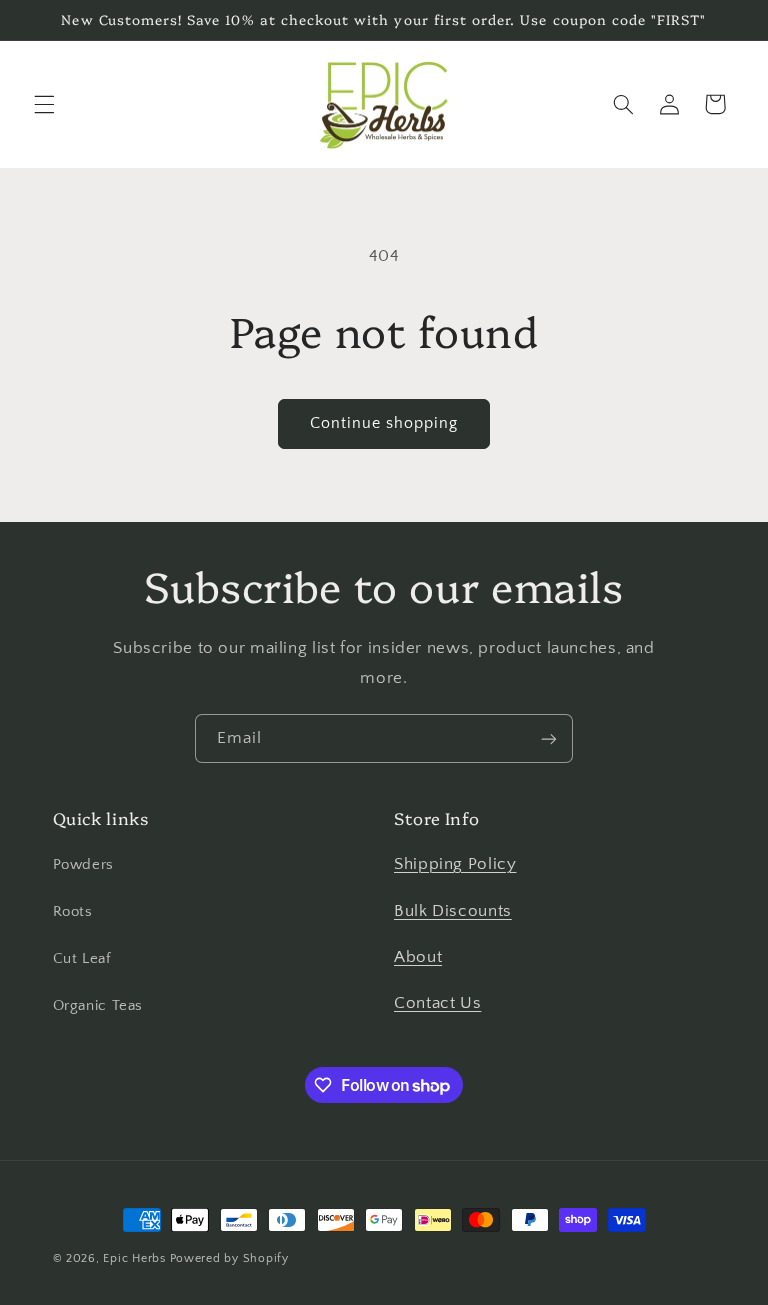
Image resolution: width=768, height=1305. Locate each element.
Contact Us (437, 1003)
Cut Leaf (82, 959)
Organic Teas (98, 1006)
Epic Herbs (134, 1258)
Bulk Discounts (453, 911)
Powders (83, 865)
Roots (73, 912)
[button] (44, 104)
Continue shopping (384, 423)
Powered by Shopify (229, 1258)
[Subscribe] (549, 738)
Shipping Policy (455, 864)
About (418, 957)
